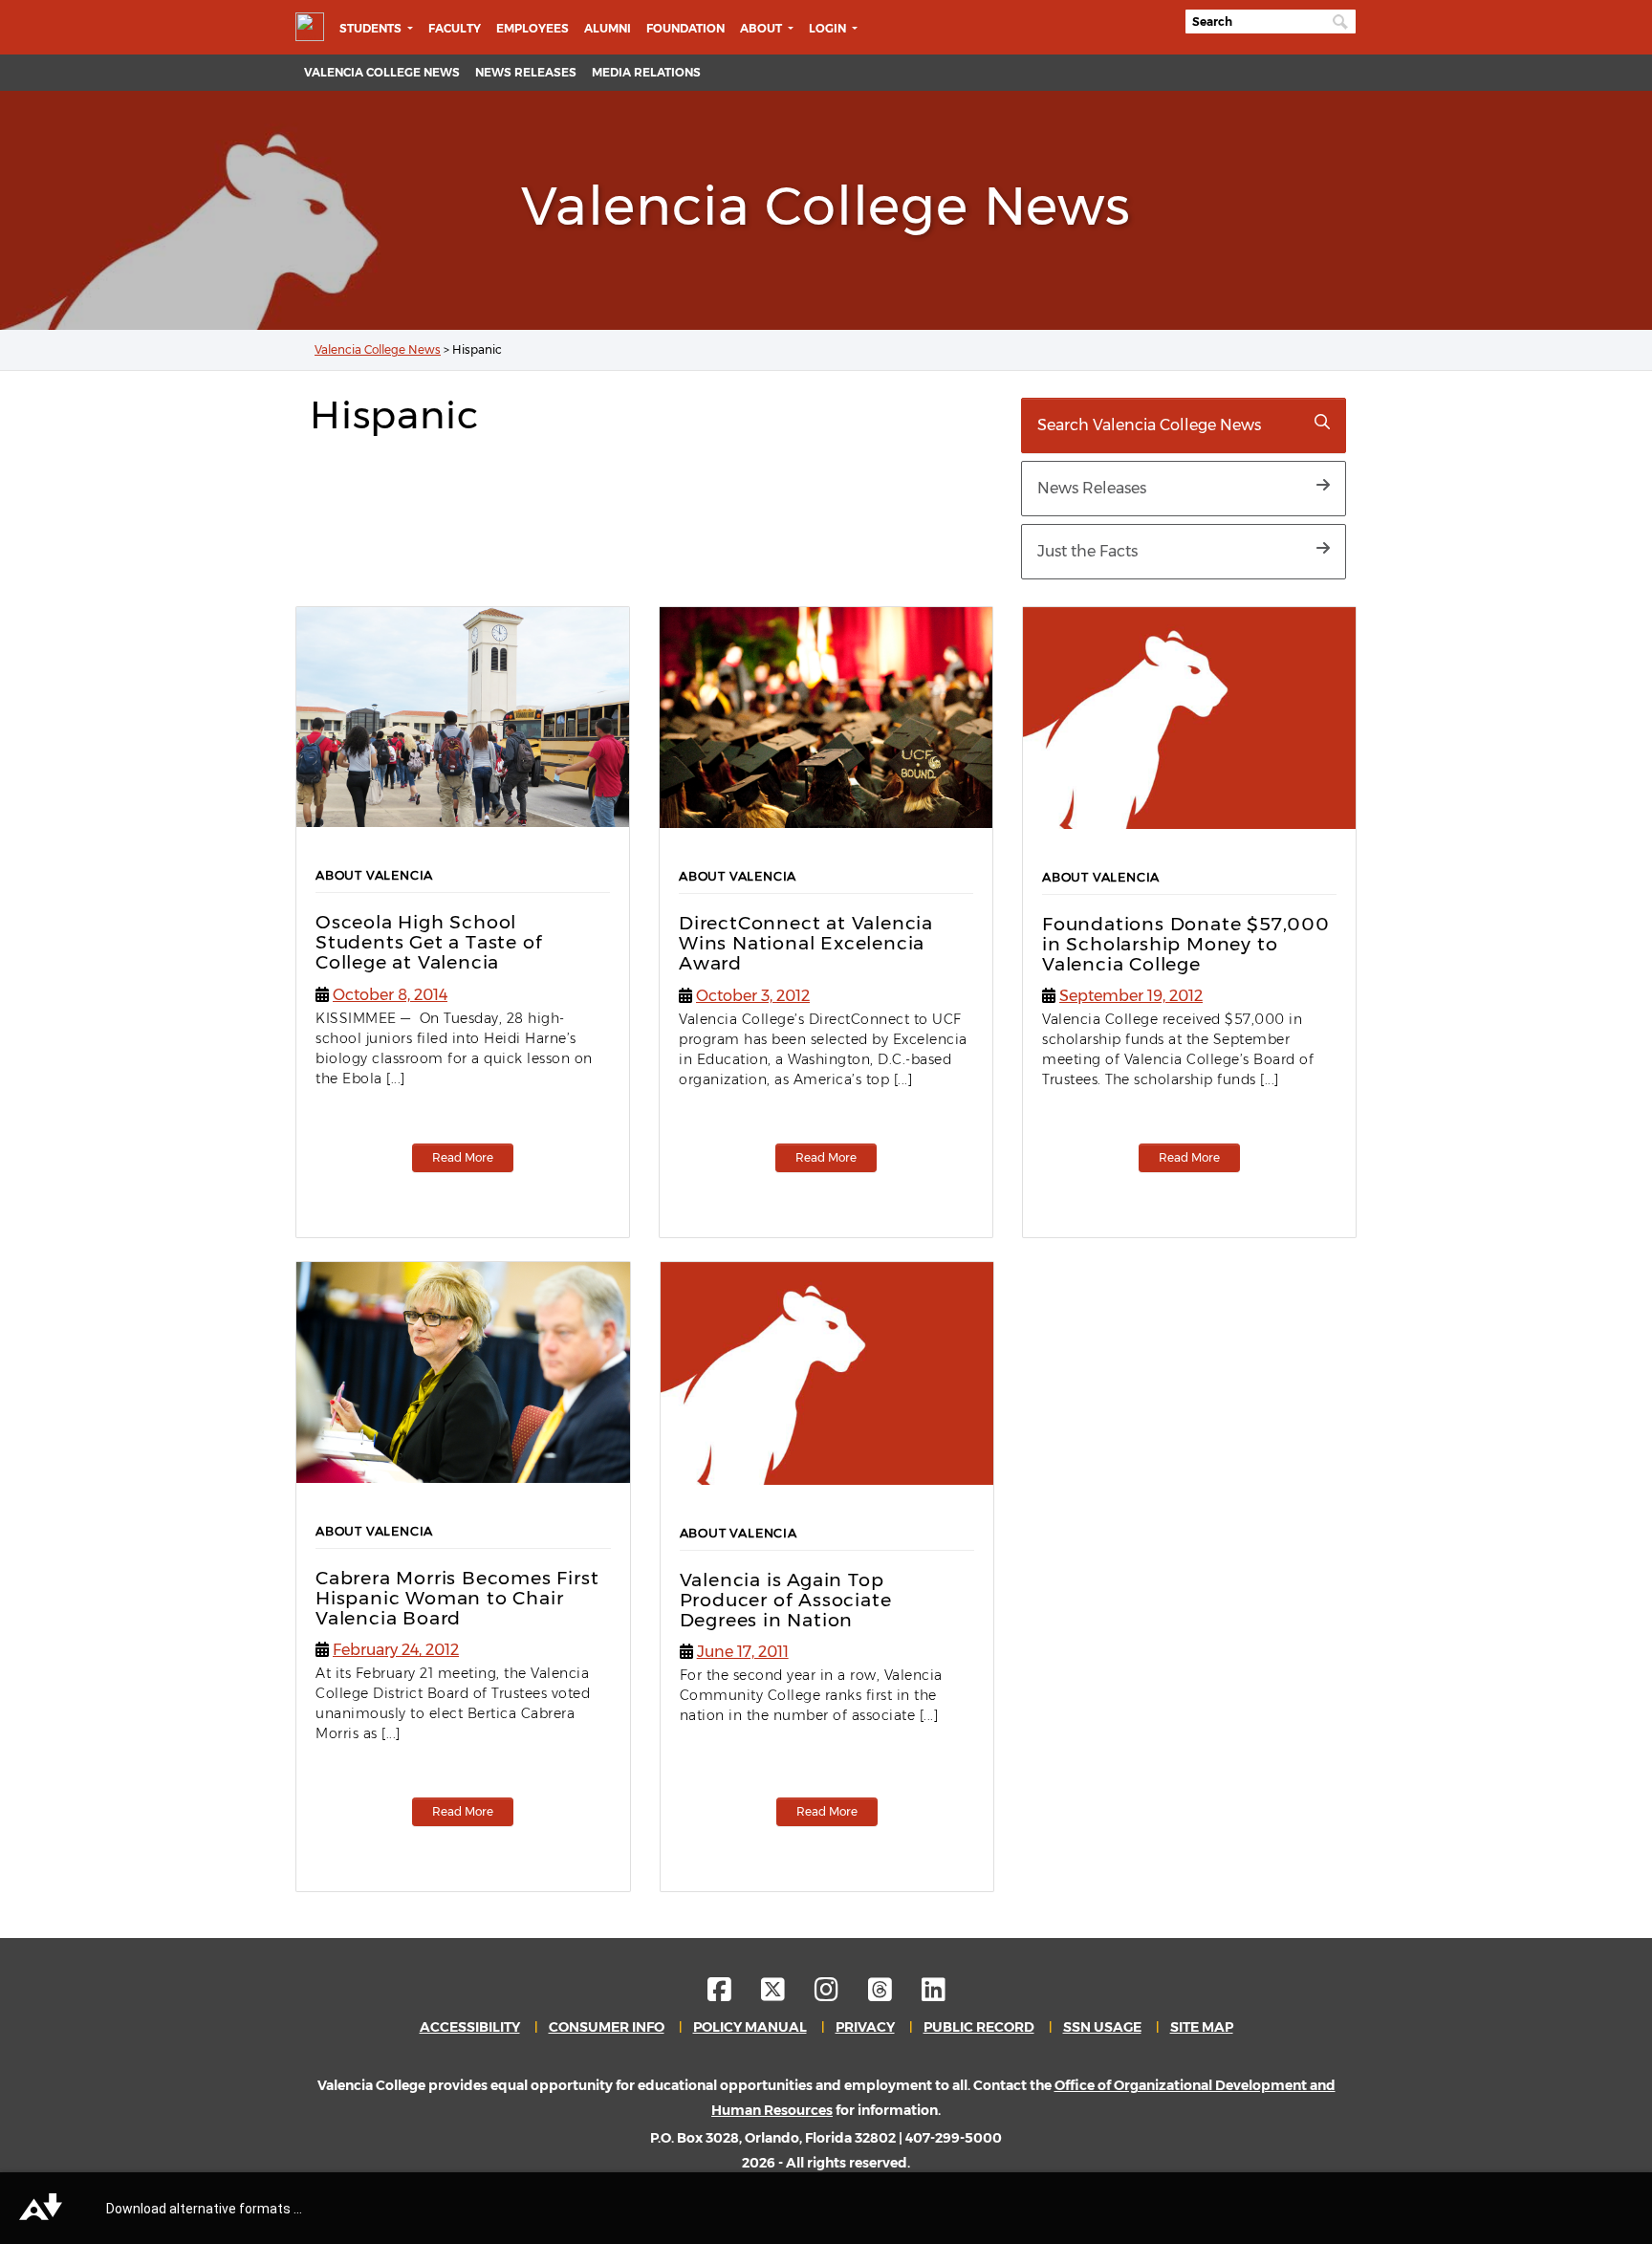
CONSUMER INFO (607, 2027)
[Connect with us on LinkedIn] (934, 1994)
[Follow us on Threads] (893, 1994)
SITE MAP (1202, 2027)
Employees (533, 28)
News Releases (526, 72)
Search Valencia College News (1149, 425)
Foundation (685, 28)
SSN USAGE (1102, 2027)
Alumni (608, 28)
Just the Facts (1087, 551)
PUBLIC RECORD (979, 2027)
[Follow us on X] (786, 1994)
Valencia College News (382, 72)
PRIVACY (865, 2027)
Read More (463, 1157)
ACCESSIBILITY (470, 2027)
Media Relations (646, 72)
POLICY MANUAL (750, 2027)
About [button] (762, 28)
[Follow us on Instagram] (840, 1994)
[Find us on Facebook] (733, 1994)
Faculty (455, 28)
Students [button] (372, 28)
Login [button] (829, 28)
